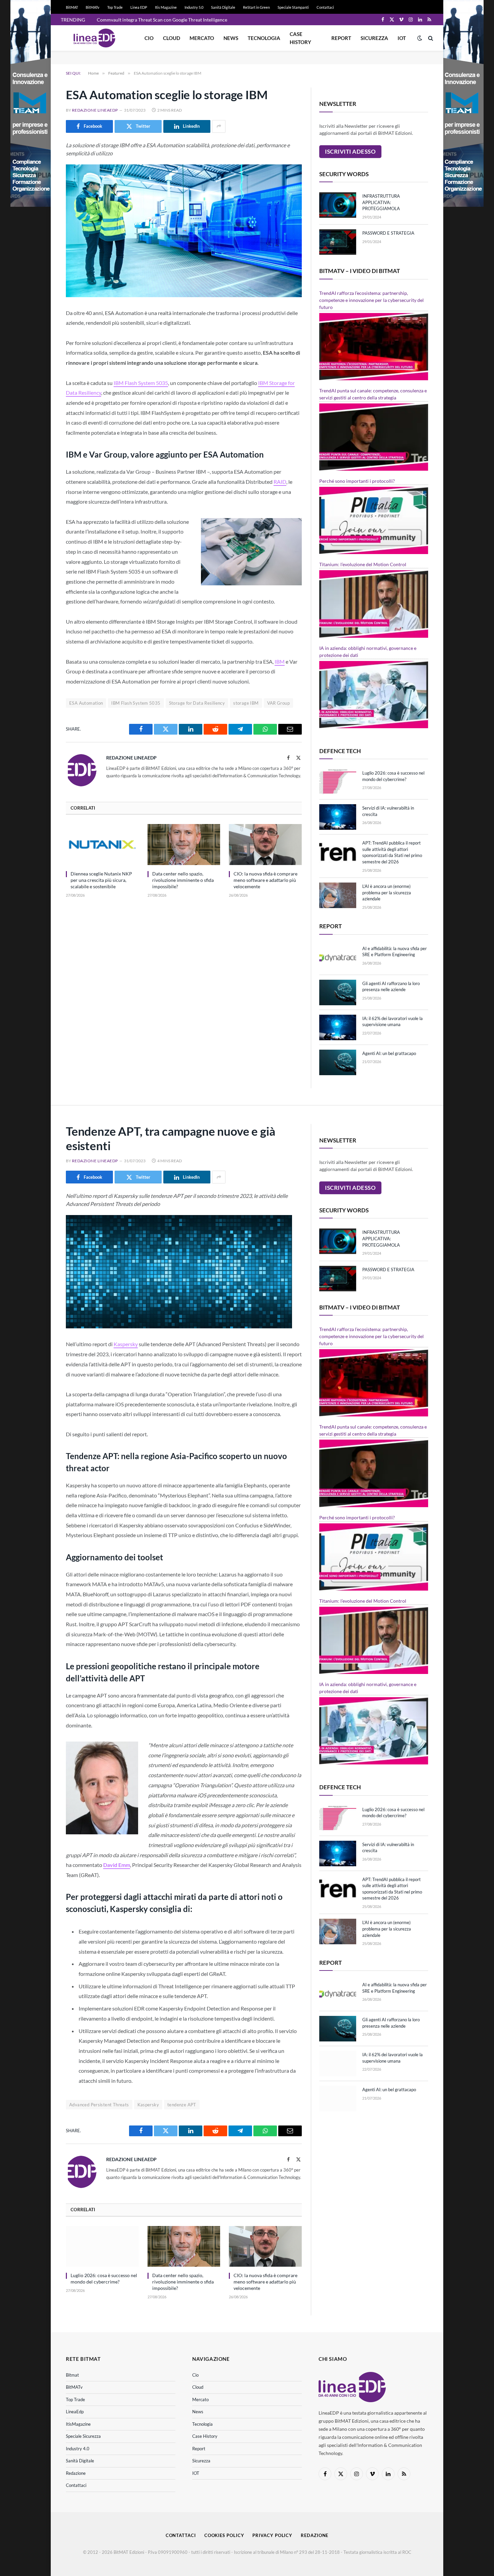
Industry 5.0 (194, 7)
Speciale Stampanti (293, 7)
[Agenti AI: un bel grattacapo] (338, 1062)
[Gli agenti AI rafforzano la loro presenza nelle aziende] (338, 992)
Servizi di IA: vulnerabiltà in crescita (388, 811)
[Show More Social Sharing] (219, 126)
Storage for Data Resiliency (197, 703)
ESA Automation (86, 703)
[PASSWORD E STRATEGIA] (338, 242)
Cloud (172, 38)
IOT (402, 38)
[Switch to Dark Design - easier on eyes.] (420, 38)
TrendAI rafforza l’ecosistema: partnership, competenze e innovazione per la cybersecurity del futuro (372, 300)
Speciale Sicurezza (83, 2436)
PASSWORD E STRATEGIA (388, 233)
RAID (280, 482)
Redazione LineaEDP (95, 110)
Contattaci (325, 7)
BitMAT (72, 7)
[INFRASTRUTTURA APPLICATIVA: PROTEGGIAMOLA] (338, 205)
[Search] (430, 38)
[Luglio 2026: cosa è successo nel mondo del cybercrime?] (338, 782)
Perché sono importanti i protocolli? (357, 481)
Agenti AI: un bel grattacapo (389, 1053)
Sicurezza (374, 38)
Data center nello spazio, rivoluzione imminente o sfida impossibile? (183, 880)
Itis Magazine (166, 7)
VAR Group (279, 703)
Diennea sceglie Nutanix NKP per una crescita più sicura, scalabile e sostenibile (101, 880)
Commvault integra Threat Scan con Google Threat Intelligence (162, 20)
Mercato (202, 38)
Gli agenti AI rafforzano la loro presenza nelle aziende (391, 987)
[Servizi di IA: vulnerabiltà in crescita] (338, 817)
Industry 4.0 (78, 2449)
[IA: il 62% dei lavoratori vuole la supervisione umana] (338, 1027)
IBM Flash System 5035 (141, 383)
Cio (149, 38)
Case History (300, 38)
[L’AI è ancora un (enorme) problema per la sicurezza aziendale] (338, 895)
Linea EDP (139, 7)
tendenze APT (182, 2105)
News (231, 38)
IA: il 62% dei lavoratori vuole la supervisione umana (393, 1022)
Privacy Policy (272, 2535)
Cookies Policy (224, 2535)
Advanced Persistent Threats (99, 2105)
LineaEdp (75, 2412)
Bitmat (72, 2375)
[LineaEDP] (94, 38)
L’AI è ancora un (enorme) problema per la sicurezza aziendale (387, 892)
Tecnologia (264, 38)
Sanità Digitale (223, 7)
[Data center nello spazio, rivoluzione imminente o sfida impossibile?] (184, 845)
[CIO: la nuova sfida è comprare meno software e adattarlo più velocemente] (265, 845)
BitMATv (93, 7)
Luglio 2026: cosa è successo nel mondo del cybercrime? (393, 776)
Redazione (76, 2473)
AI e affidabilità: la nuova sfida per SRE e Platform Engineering (395, 952)
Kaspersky (126, 1344)
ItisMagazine (78, 2424)
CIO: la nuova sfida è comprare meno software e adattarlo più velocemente (265, 880)
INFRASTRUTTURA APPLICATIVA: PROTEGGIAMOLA (381, 202)
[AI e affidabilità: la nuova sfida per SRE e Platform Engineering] (338, 958)
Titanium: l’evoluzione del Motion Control (363, 564)
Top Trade (115, 7)
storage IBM (246, 703)
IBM (280, 661)
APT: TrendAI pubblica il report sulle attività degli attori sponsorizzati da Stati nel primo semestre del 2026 (392, 852)
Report (341, 38)
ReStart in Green (256, 7)
